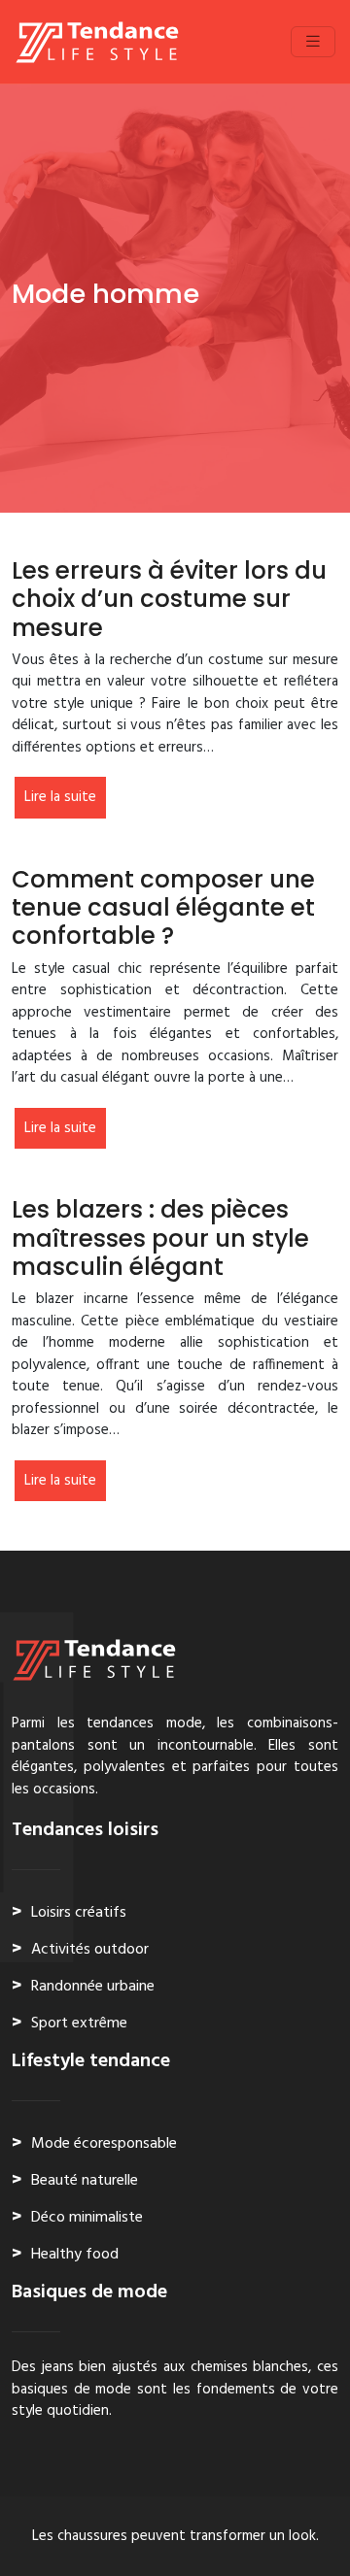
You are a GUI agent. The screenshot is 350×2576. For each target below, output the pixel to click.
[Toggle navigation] (313, 42)
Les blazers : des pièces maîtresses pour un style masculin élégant (160, 1238)
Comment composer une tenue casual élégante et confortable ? (163, 908)
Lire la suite (60, 797)
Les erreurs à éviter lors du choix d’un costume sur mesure (169, 599)
